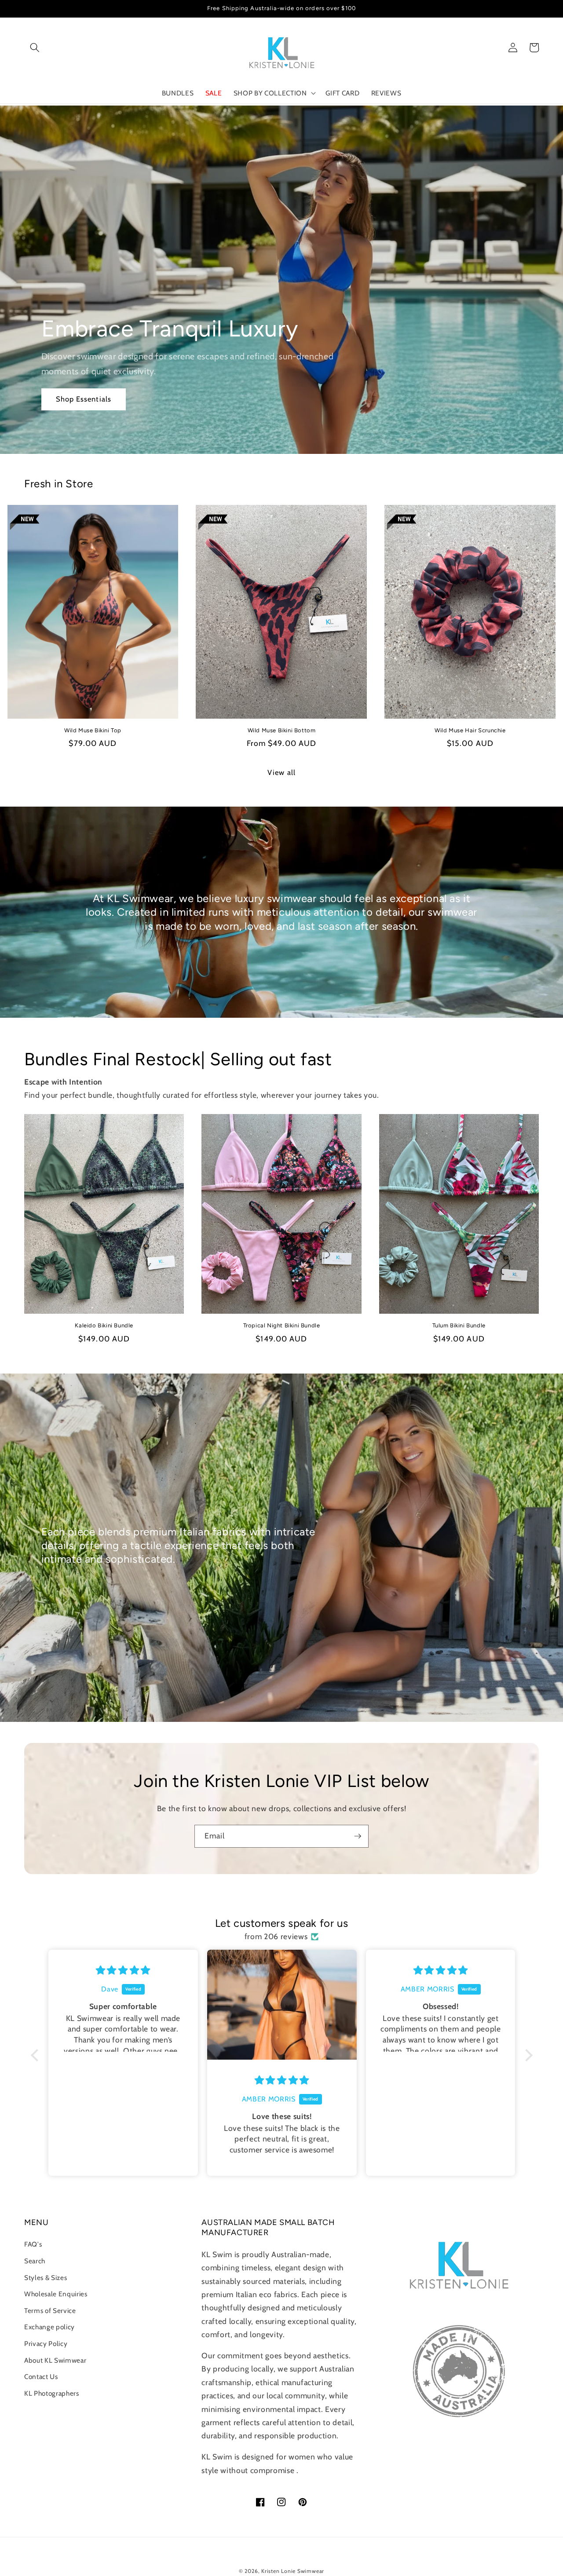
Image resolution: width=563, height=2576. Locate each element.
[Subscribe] (358, 1836)
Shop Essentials (84, 399)
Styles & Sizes (46, 2278)
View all (281, 772)
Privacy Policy (46, 2344)
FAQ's (33, 2244)
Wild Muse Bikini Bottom (282, 730)
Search (35, 2261)
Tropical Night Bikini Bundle (282, 1325)
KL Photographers (52, 2393)
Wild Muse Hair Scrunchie (470, 730)
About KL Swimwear (55, 2360)
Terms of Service (50, 2311)
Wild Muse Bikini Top (93, 730)
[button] (35, 48)
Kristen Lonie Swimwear (293, 2571)
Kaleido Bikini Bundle (104, 1325)
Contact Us (41, 2377)
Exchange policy (49, 2327)
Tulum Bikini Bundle (459, 1325)
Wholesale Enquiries (56, 2294)
